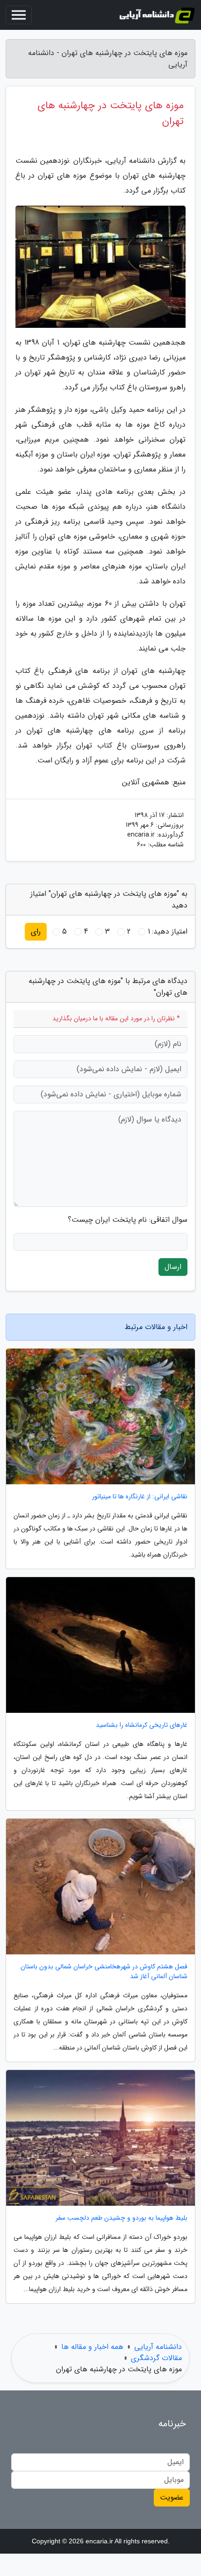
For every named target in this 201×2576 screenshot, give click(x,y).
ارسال (173, 1267)
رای (36, 931)
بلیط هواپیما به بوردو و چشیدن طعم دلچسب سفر (122, 2218)
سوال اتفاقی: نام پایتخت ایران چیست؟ (128, 1220)
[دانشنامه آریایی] (157, 15)
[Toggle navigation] (19, 15)
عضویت (172, 2497)
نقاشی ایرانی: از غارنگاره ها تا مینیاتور (140, 1497)
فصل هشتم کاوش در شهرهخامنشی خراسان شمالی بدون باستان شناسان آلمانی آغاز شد (104, 1972)
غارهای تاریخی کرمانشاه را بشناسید (142, 1725)
